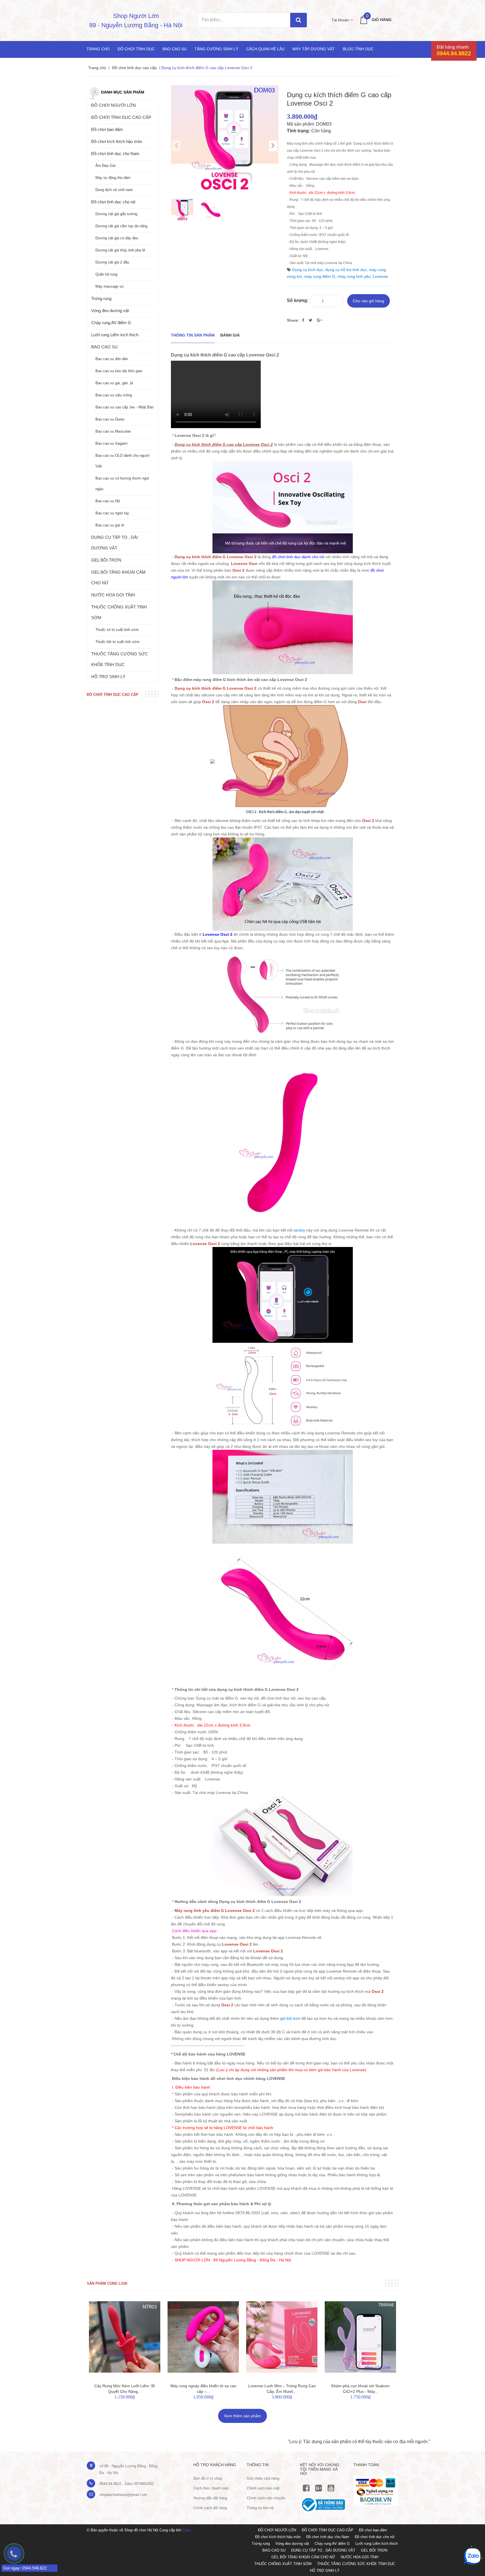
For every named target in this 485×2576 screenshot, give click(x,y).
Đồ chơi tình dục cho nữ (113, 202)
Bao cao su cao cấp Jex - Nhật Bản (124, 407)
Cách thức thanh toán (211, 2488)
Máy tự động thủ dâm (113, 178)
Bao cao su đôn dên (112, 359)
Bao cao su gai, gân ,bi (114, 383)
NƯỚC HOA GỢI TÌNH (113, 595)
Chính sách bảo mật (263, 2488)
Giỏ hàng (382, 20)
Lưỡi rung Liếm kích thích (115, 335)
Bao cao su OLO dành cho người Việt (123, 461)
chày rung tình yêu (354, 276)
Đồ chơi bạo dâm (107, 129)
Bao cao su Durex (110, 419)
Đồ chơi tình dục (136, 49)
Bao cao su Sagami (111, 443)
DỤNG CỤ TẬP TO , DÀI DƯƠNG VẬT (115, 543)
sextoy (299, 1230)
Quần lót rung (106, 274)
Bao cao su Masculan (113, 431)
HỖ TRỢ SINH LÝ (108, 677)
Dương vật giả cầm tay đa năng (121, 226)
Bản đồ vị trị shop (208, 2478)
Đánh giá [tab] (230, 335)
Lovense (380, 276)
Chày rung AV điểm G (111, 323)
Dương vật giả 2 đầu (112, 262)
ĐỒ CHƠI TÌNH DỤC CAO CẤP (121, 117)
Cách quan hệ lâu (265, 49)
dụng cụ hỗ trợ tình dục (346, 270)
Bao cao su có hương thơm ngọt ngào (122, 484)
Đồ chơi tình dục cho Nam (115, 154)
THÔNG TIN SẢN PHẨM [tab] (193, 335)
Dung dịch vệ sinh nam (114, 190)
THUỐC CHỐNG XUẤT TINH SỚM (119, 612)
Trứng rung (101, 298)
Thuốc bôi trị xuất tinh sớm (117, 642)
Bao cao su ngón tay (112, 513)
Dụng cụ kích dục (308, 270)
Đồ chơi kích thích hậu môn (117, 141)
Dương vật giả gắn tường (116, 214)
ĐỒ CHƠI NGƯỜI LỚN (114, 105)
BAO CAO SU (104, 347)
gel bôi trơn (290, 2018)
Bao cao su (175, 49)
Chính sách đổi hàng (210, 2508)
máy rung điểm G (320, 276)
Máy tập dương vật (314, 49)
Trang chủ (98, 49)
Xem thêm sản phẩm (242, 2416)
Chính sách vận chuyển (266, 2498)
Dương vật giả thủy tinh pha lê (120, 250)
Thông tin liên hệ (260, 2508)
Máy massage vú (109, 286)
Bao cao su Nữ (108, 501)
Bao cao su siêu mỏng (114, 395)
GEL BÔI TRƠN (106, 560)
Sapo (187, 2530)
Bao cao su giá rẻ (110, 525)
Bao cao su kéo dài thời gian (119, 371)
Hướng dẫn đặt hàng (210, 2498)
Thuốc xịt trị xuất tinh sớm (117, 630)
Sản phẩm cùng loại (107, 2283)
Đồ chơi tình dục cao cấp (134, 68)
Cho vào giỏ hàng (369, 301)
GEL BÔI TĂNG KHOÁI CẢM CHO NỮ (118, 577)
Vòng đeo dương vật (110, 311)
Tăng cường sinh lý (216, 49)
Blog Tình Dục (358, 49)
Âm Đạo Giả (105, 166)
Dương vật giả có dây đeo (117, 238)
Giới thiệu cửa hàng (263, 2478)
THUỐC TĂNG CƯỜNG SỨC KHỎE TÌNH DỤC (120, 659)
